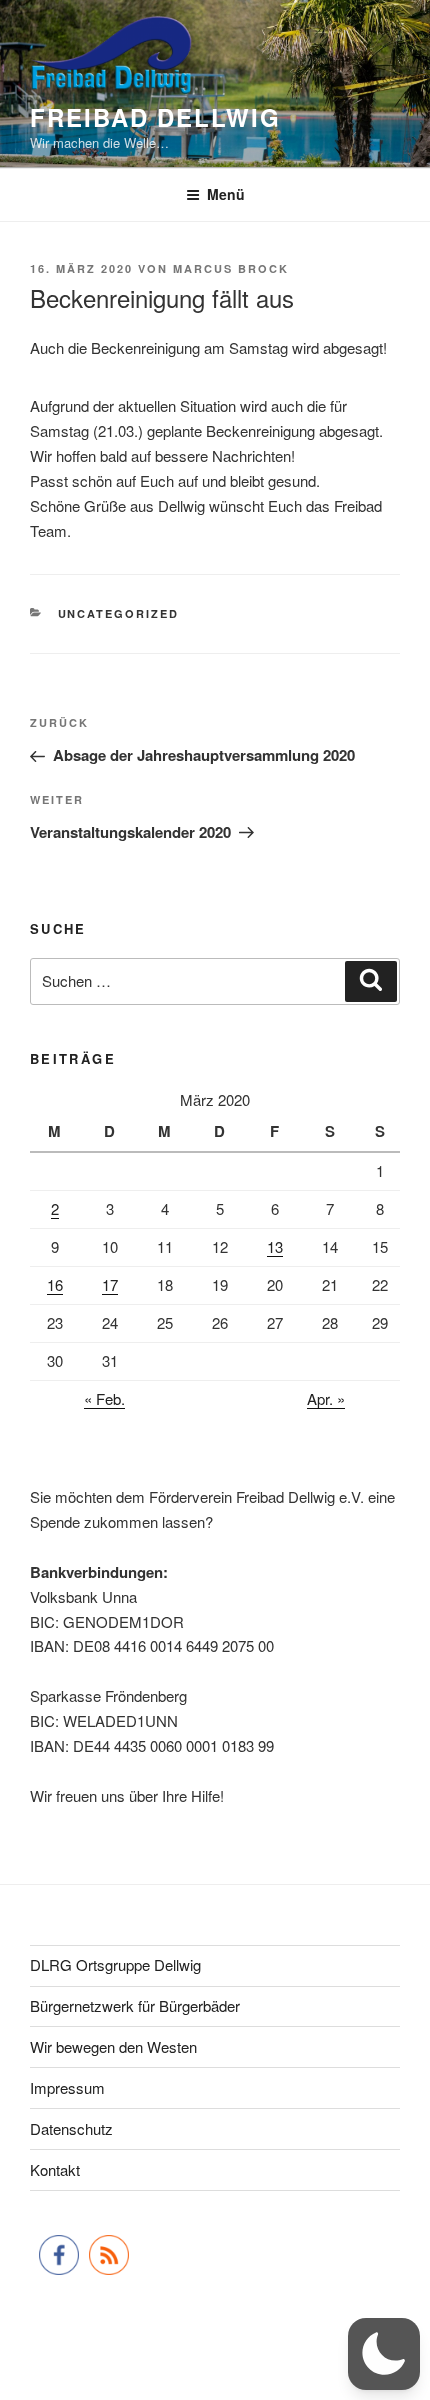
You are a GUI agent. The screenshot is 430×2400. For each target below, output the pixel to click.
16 (55, 1284)
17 (110, 1284)
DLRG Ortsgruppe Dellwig (115, 1964)
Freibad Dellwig (155, 117)
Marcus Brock (231, 268)
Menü (226, 194)
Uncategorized (119, 613)
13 (275, 1246)
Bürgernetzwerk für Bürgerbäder (135, 2005)
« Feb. (104, 1398)
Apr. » (326, 1398)
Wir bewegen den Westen (113, 2046)
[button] (384, 2354)
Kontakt (55, 2169)
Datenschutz (71, 2128)
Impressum (67, 2087)
